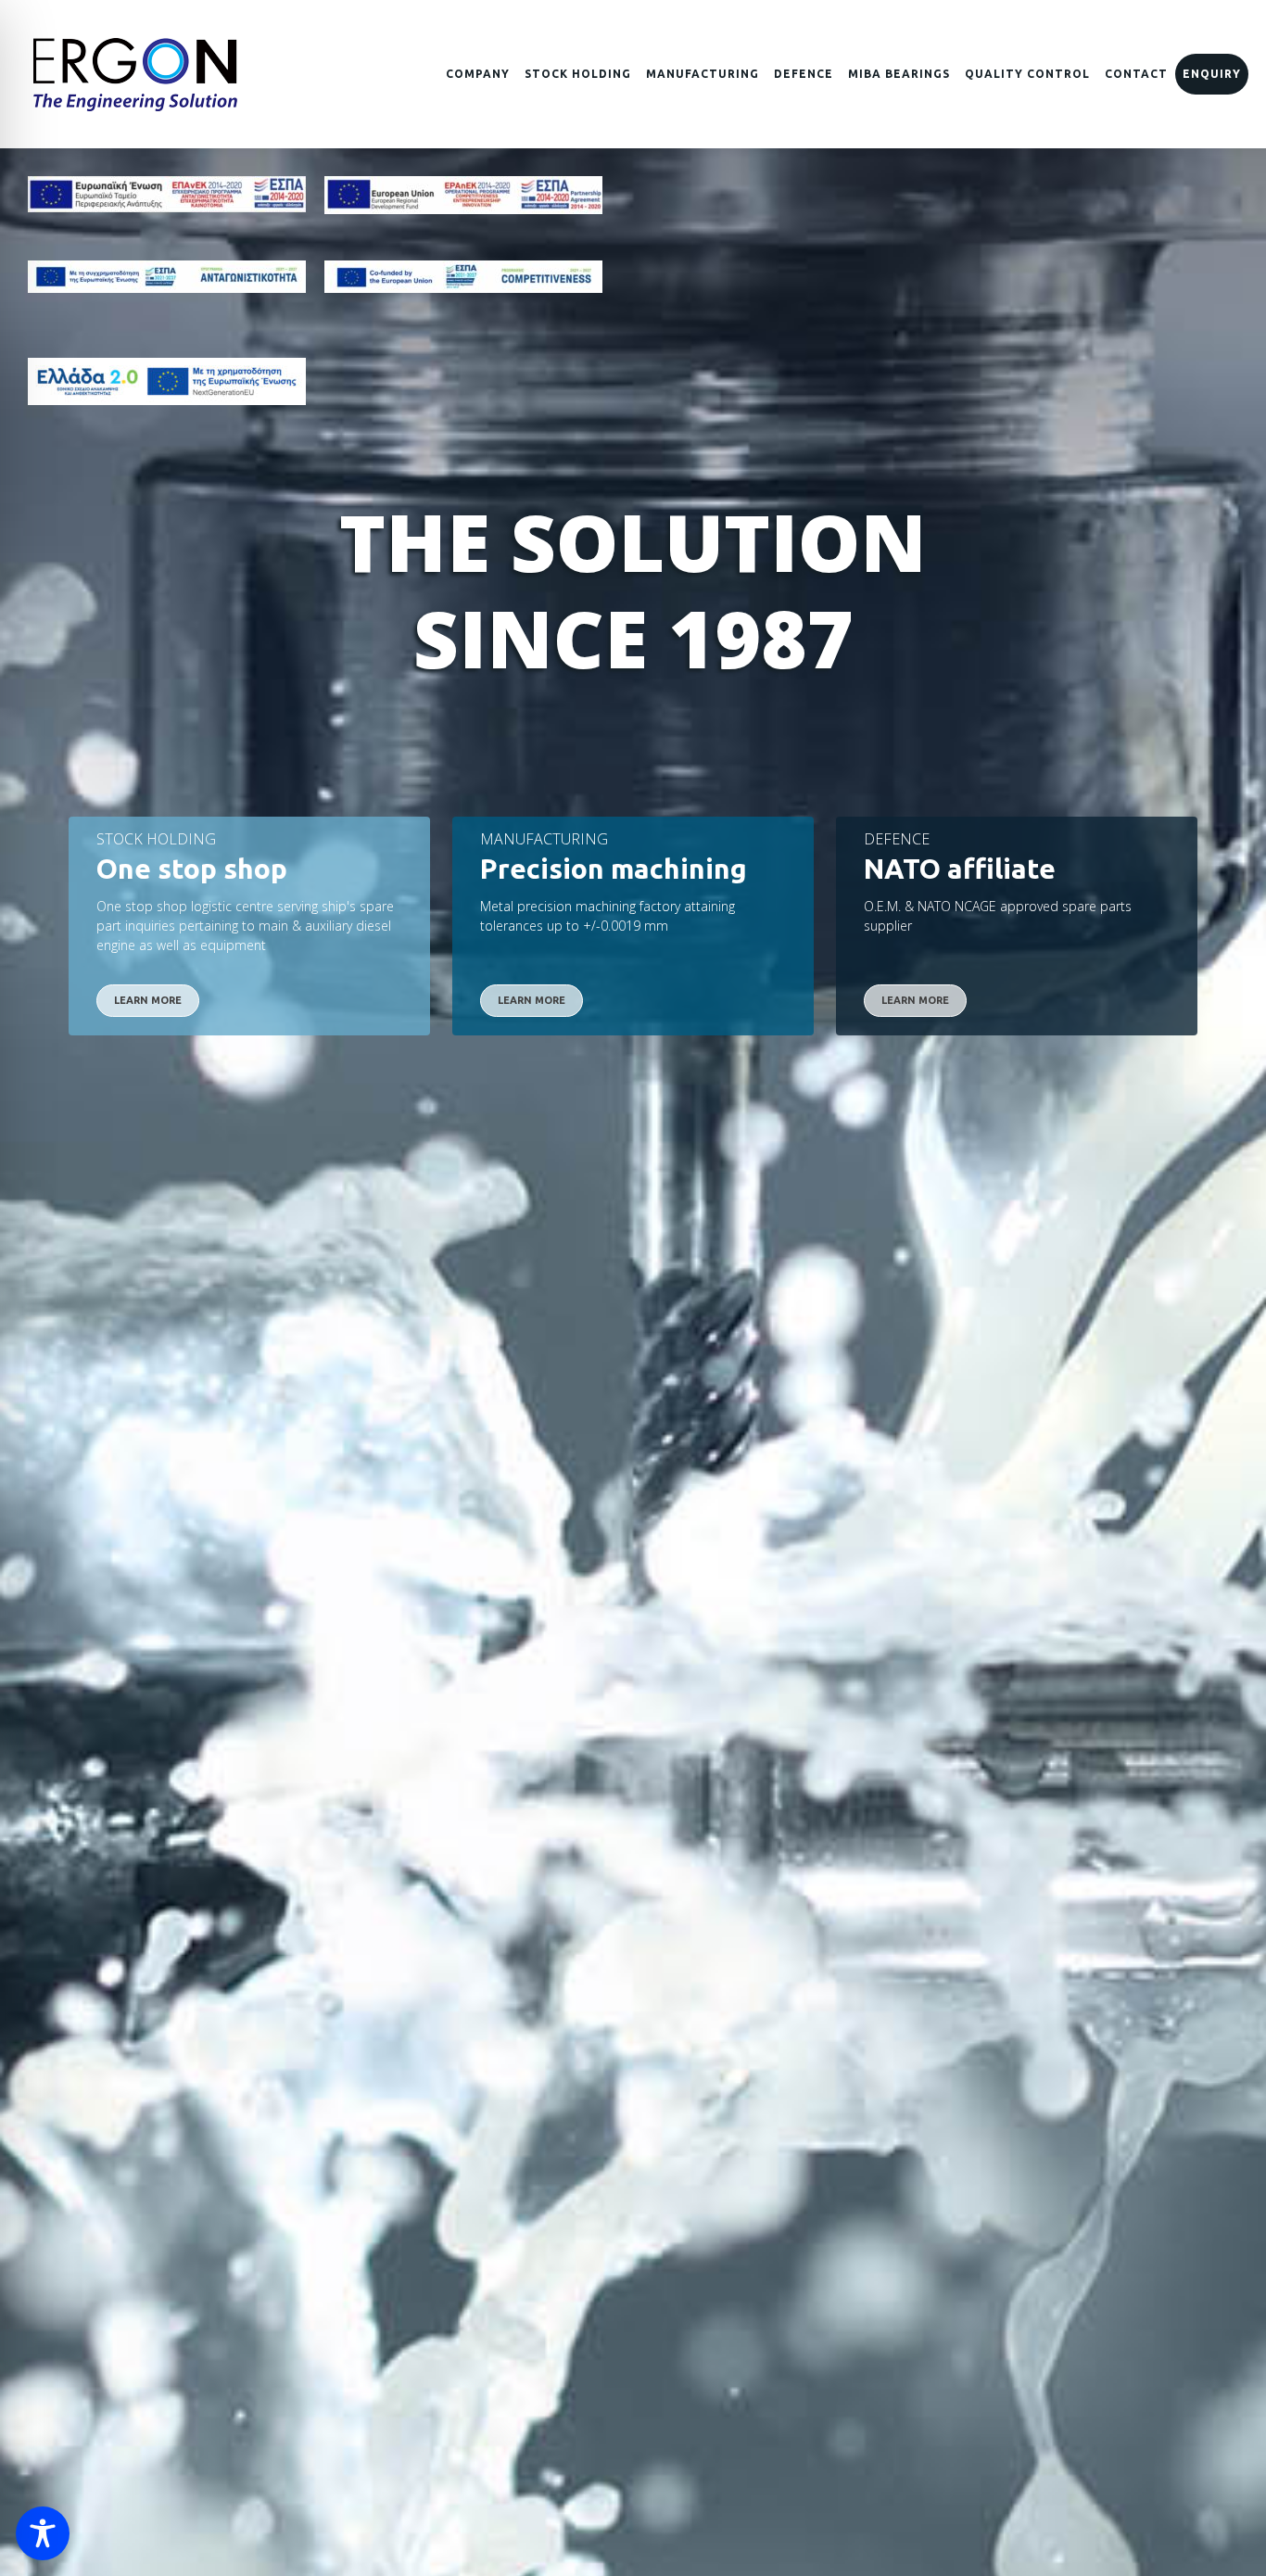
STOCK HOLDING (578, 74)
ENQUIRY (1212, 74)
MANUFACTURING (703, 74)
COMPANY (478, 74)
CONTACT (1136, 74)
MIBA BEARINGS (899, 74)
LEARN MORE (148, 1000)
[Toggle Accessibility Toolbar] (43, 2533)
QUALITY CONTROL (1027, 74)
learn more (915, 1000)
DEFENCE (804, 74)
